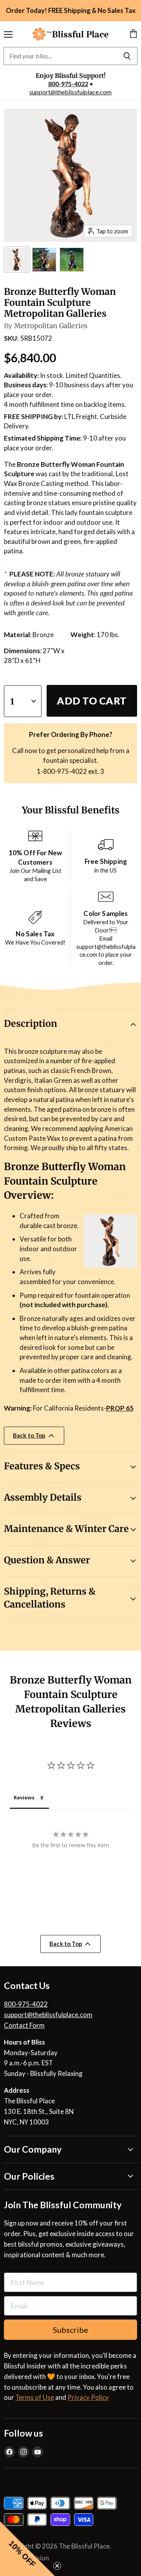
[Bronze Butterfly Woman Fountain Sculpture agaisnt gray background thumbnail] (17, 260)
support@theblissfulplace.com (70, 92)
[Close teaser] (57, 2566)
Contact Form (24, 2025)
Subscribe (70, 2330)
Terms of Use (35, 2397)
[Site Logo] (70, 34)
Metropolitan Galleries (51, 326)
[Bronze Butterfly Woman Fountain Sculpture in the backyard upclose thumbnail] (72, 260)
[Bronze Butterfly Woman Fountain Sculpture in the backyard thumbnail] (44, 260)
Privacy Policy (88, 2397)
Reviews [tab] (24, 1797)
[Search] (127, 56)
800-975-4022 (68, 84)
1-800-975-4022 (62, 771)
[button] (27, 2549)
